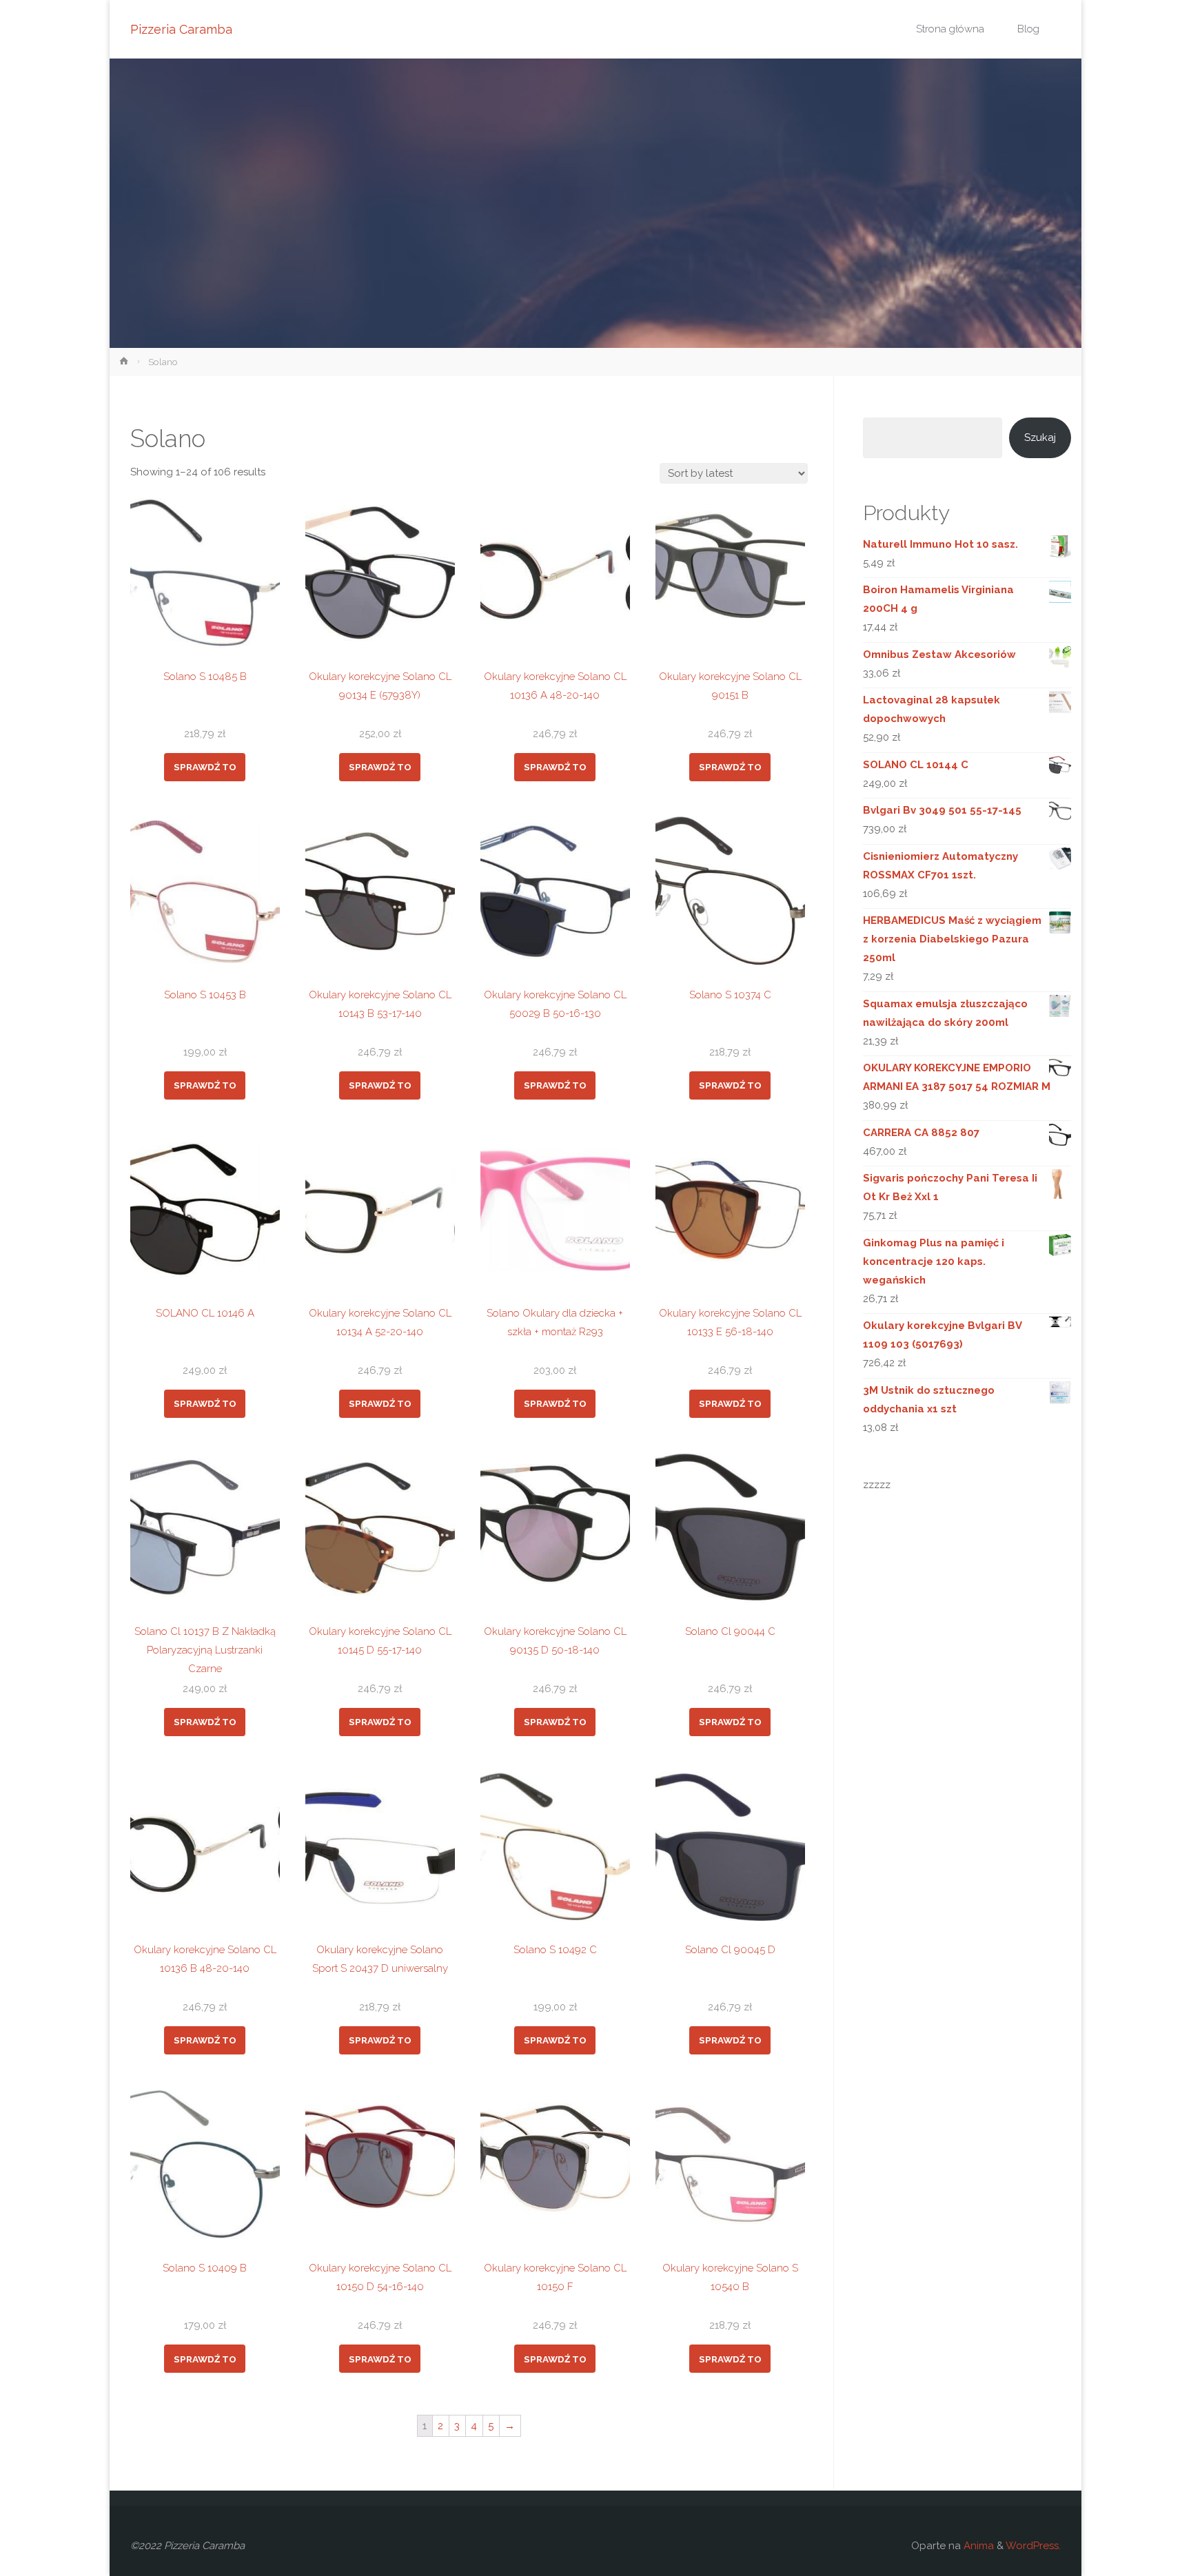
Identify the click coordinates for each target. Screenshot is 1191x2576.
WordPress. (1033, 2546)
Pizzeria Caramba (181, 29)
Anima (977, 2546)
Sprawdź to (205, 767)
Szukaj (1040, 437)
